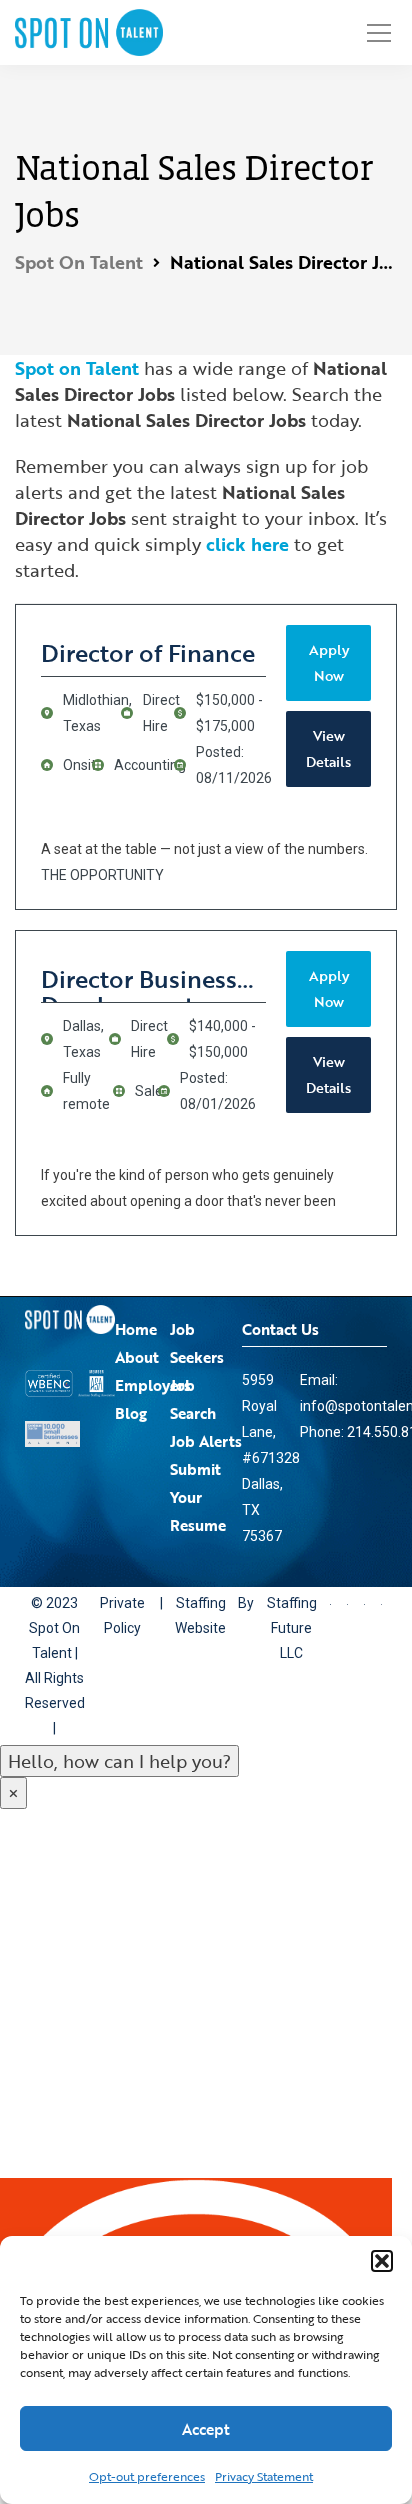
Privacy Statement (264, 2476)
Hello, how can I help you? (119, 1761)
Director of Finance (148, 652)
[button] (382, 2261)
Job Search (193, 1399)
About (137, 1357)
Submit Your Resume (198, 1497)
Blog (131, 1413)
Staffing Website (208, 1615)
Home (136, 1329)
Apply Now (329, 662)
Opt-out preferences (147, 2476)
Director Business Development (139, 982)
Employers (153, 1385)
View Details (328, 748)
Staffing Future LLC (303, 1615)
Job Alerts (206, 1441)
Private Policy (126, 1615)
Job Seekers (197, 1343)
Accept (206, 2429)
